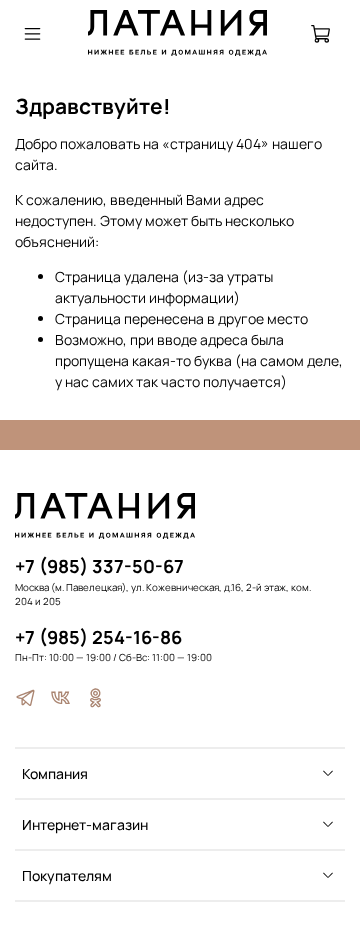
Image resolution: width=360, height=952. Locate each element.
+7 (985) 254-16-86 (98, 637)
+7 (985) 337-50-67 (99, 566)
